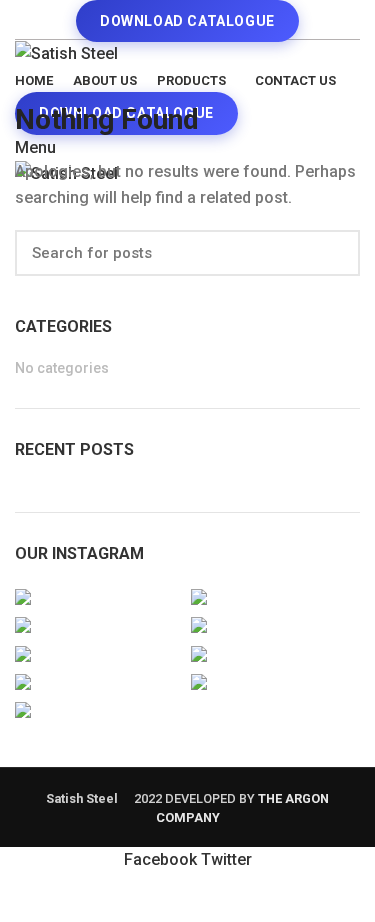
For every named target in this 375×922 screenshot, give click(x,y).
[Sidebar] (25, 897)
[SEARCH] (333, 253)
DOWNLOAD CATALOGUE (187, 21)
